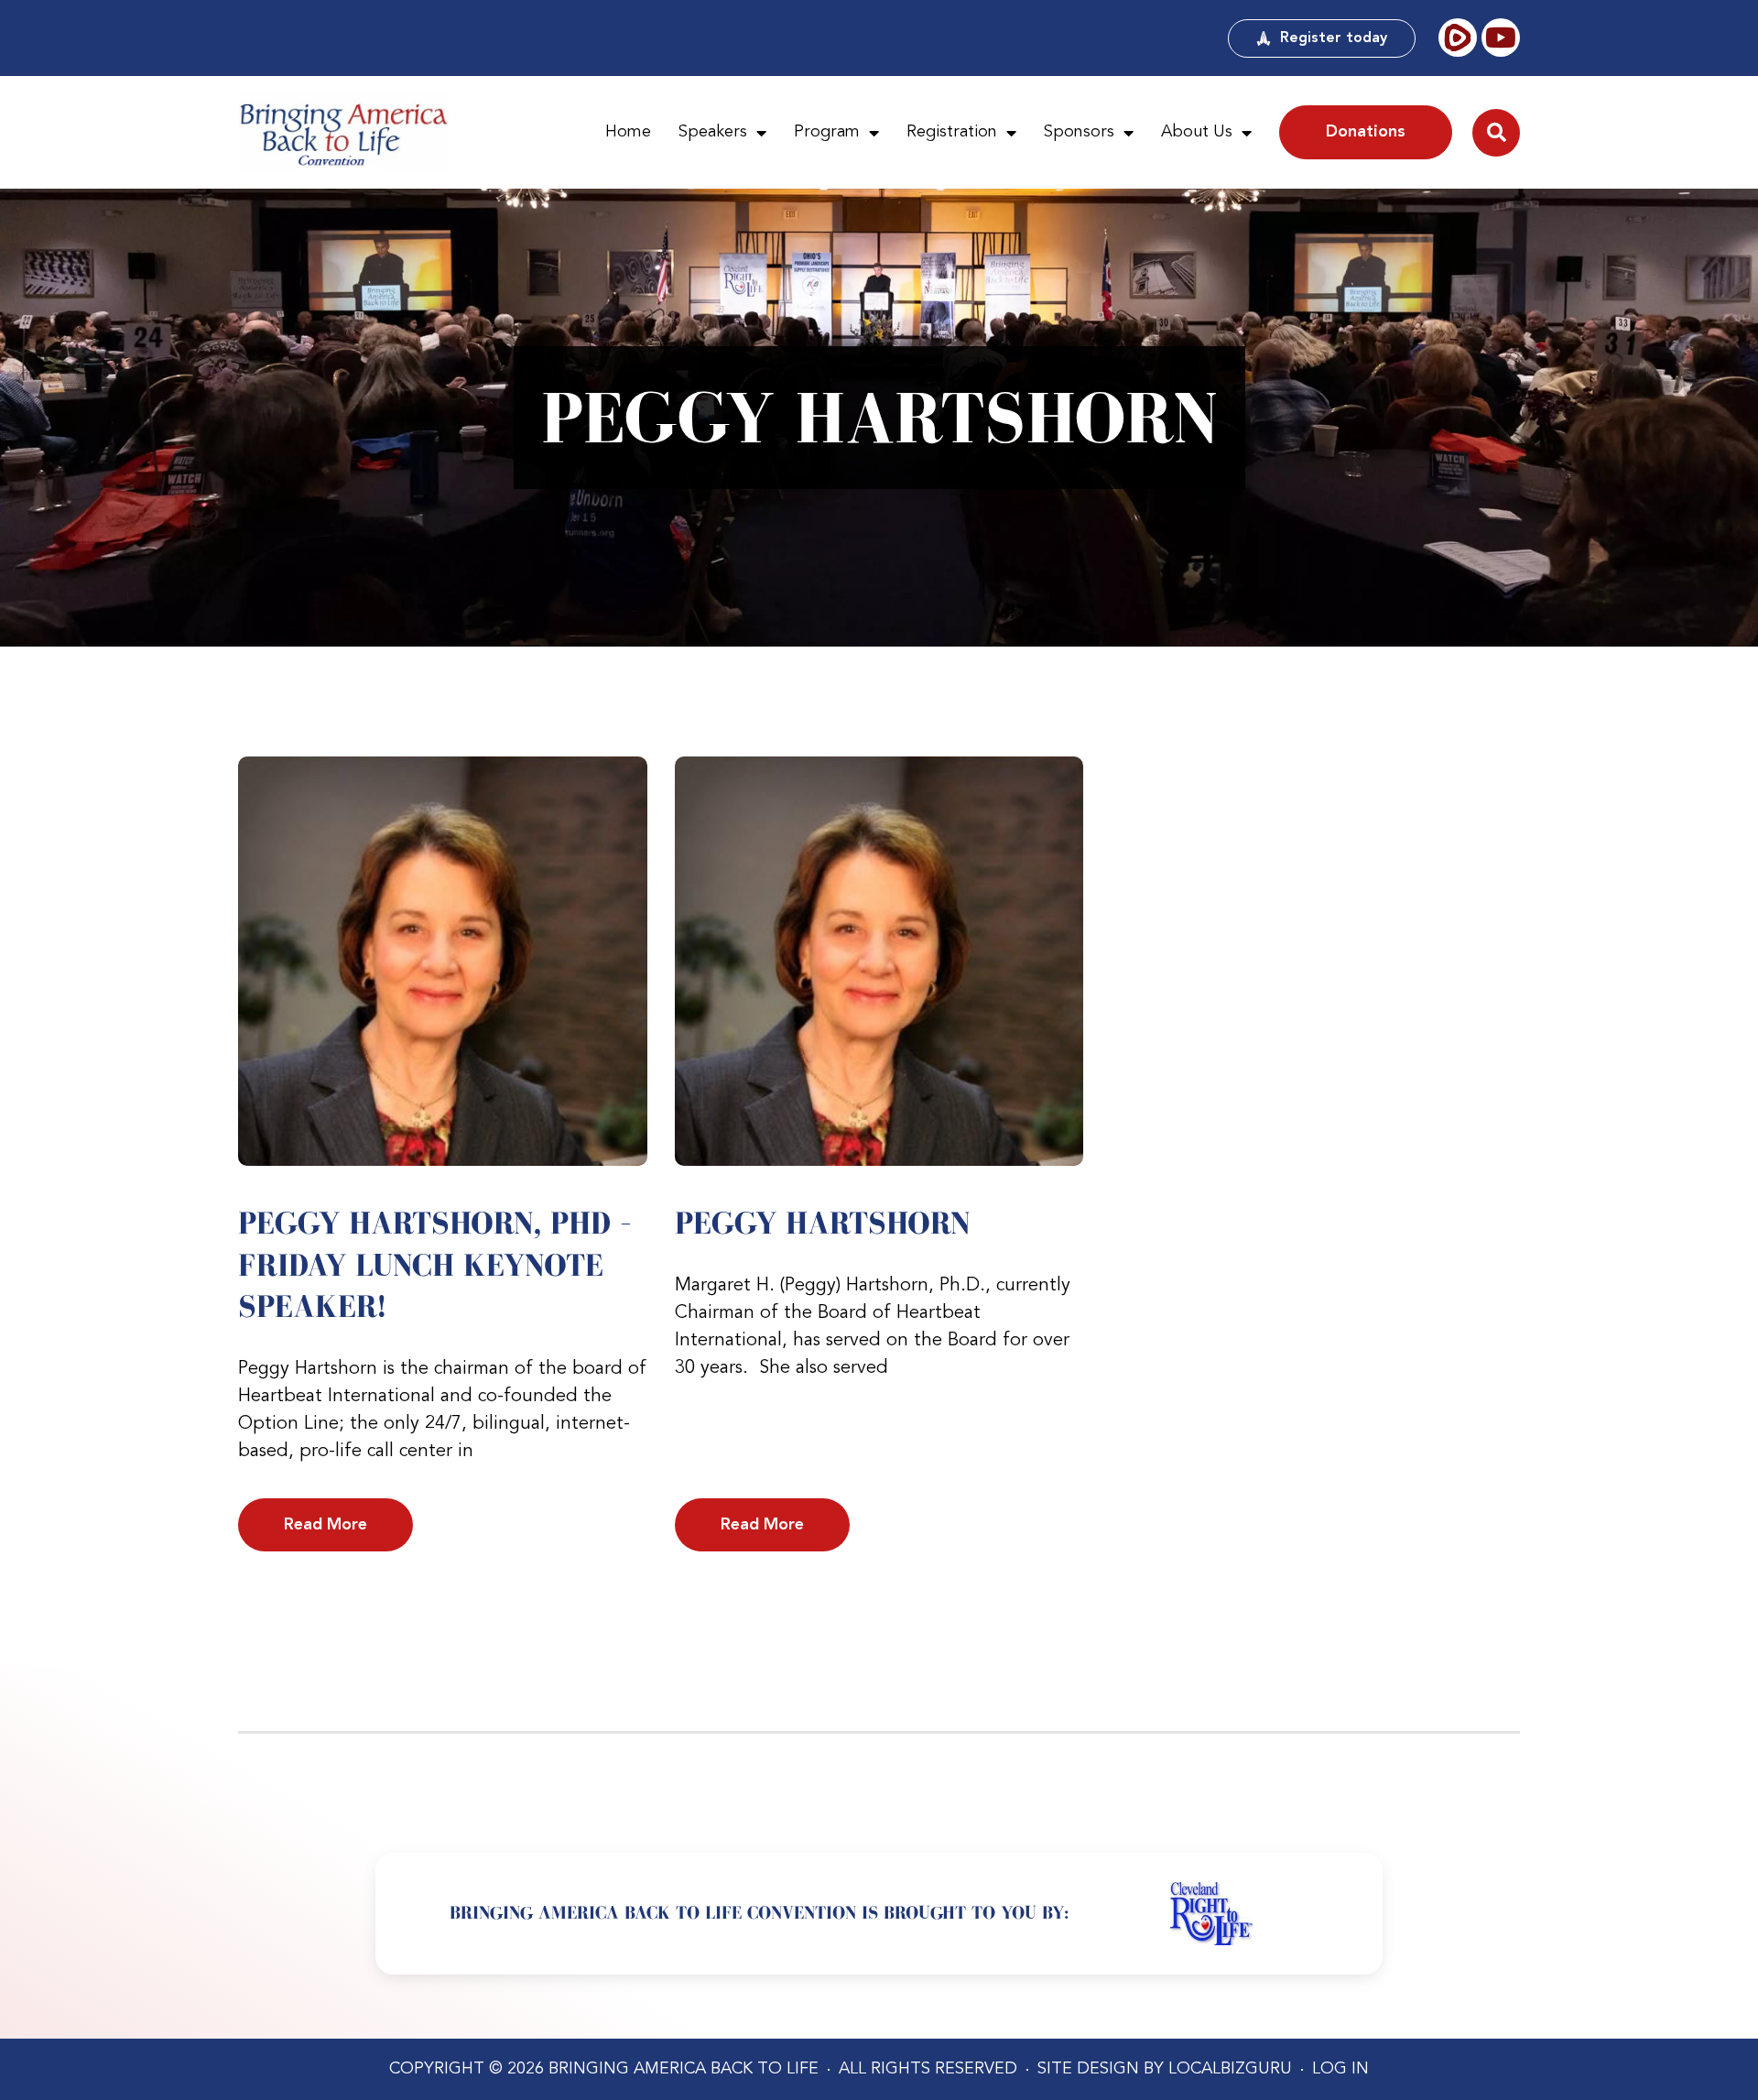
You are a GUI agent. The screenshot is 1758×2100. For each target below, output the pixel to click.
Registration (952, 132)
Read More (326, 1525)
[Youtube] (1501, 38)
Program (827, 132)
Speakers (713, 132)
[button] (1496, 133)
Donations (1366, 132)
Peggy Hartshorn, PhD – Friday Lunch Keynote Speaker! (435, 1264)
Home (628, 132)
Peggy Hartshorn (822, 1223)
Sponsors (1079, 132)
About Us (1197, 132)
